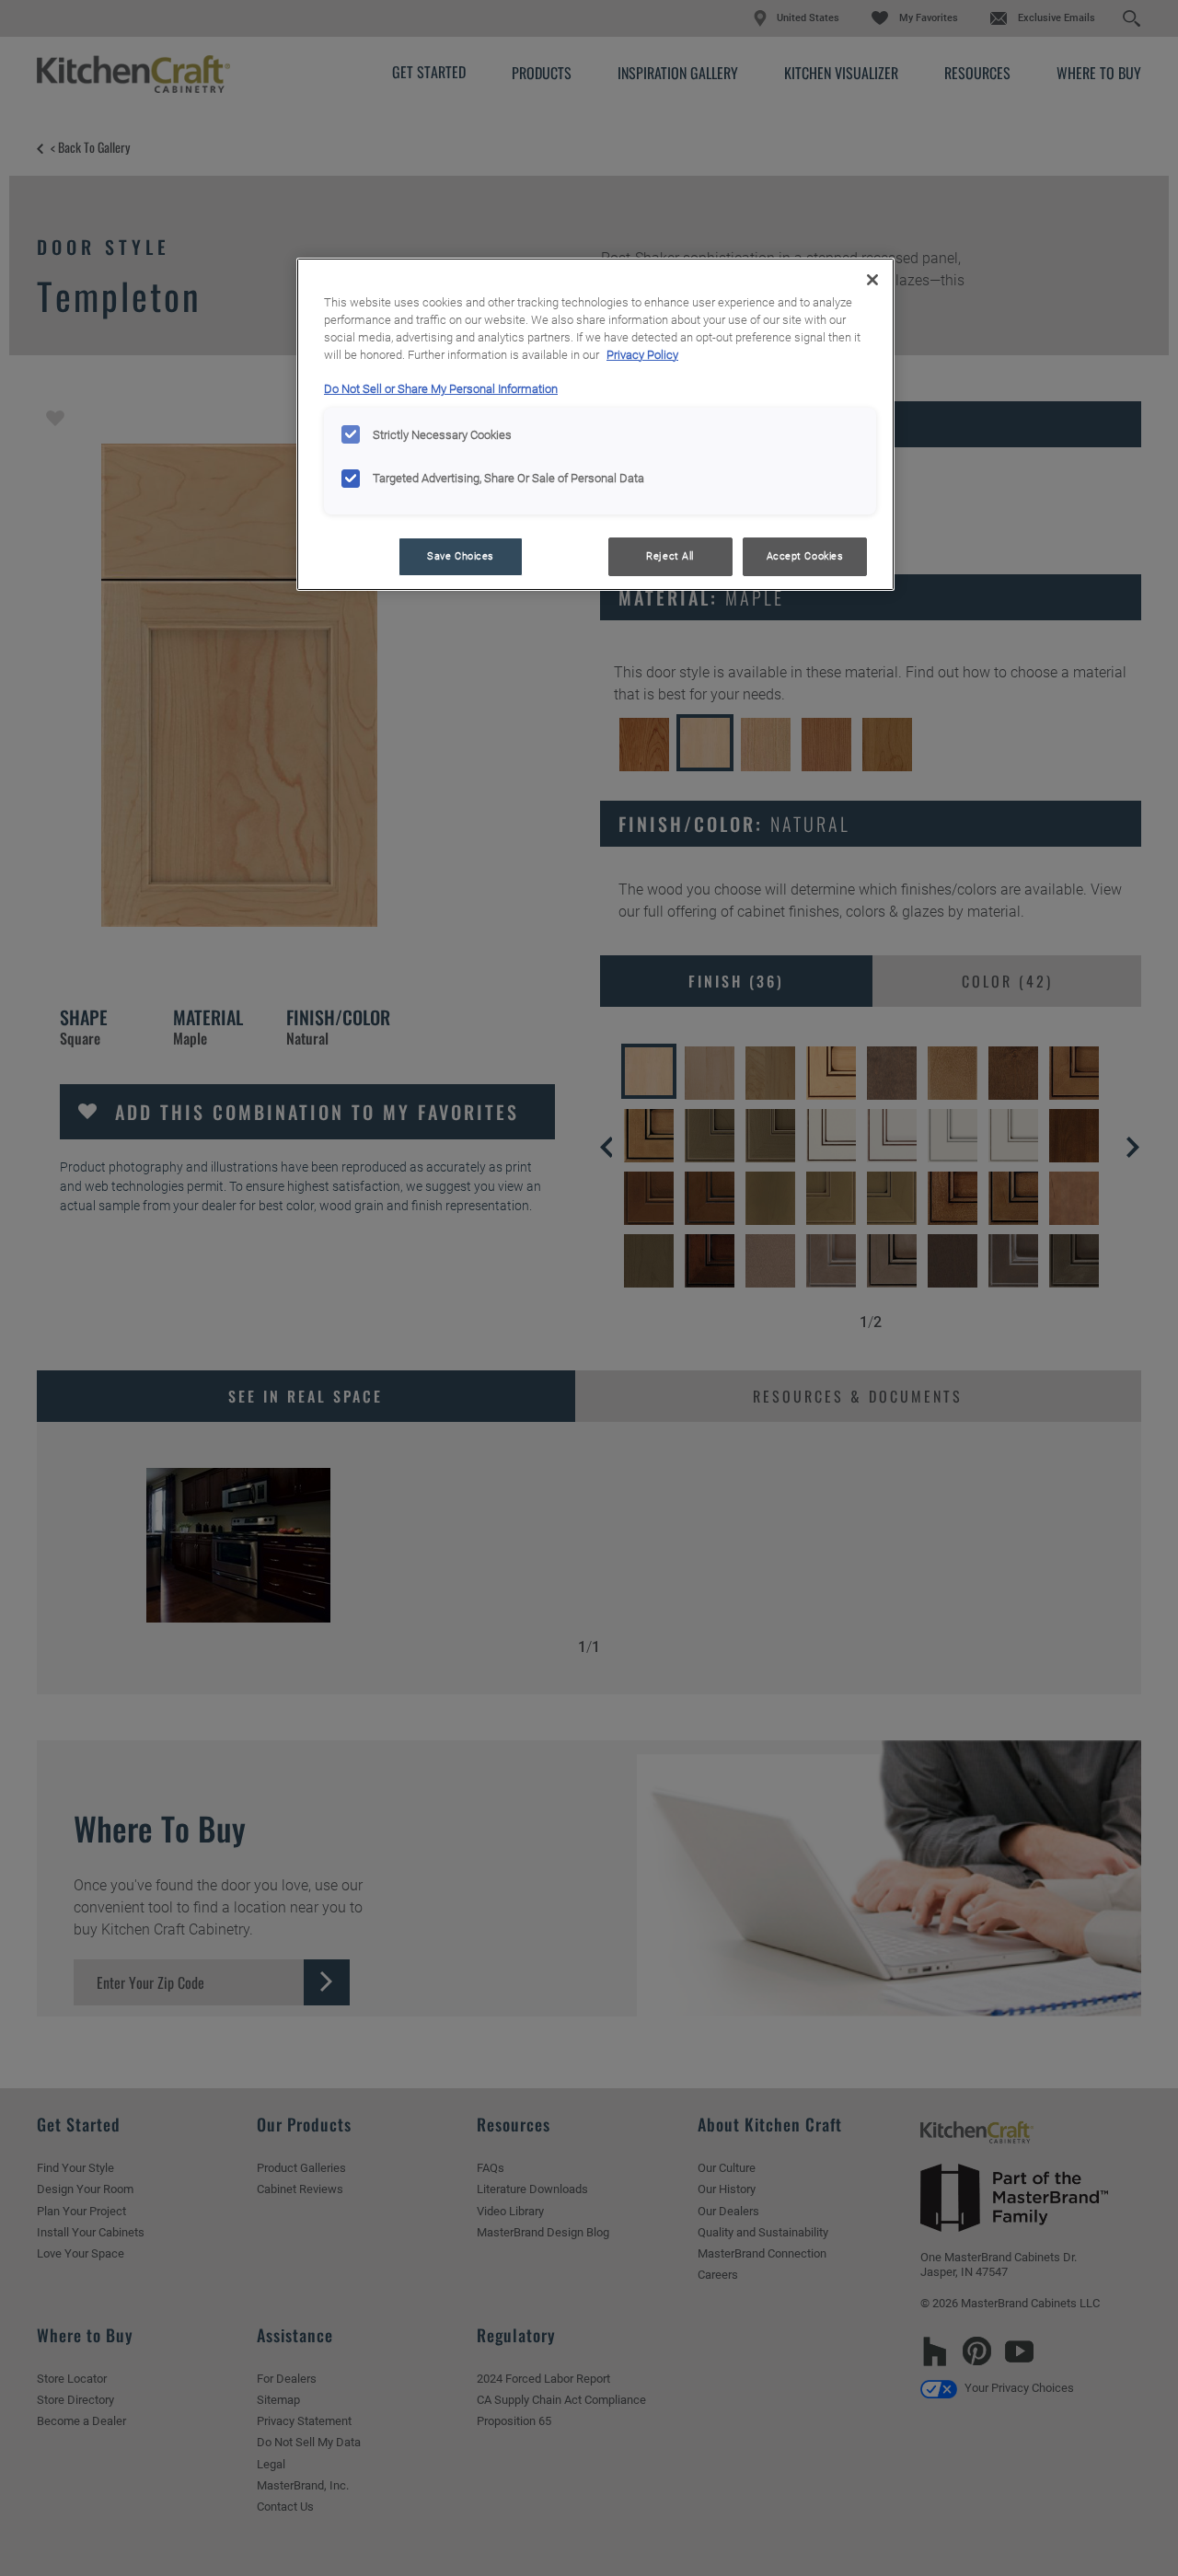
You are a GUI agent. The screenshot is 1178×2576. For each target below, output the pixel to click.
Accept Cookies (805, 556)
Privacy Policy (642, 355)
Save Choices (461, 556)
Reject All (670, 556)
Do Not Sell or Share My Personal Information (441, 389)
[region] (595, 424)
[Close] (872, 280)
